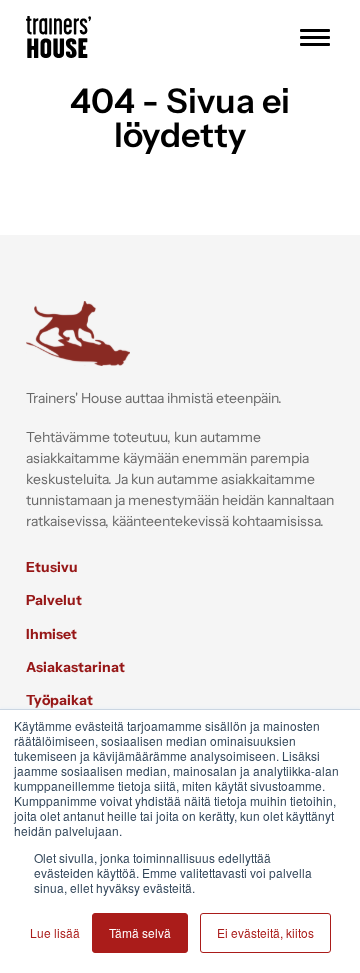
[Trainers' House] (58, 52)
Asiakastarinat (75, 667)
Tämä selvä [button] (140, 932)
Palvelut (54, 600)
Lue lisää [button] (55, 932)
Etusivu (52, 567)
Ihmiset (51, 634)
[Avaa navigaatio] (315, 37)
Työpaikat (59, 700)
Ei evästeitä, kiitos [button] (265, 932)
